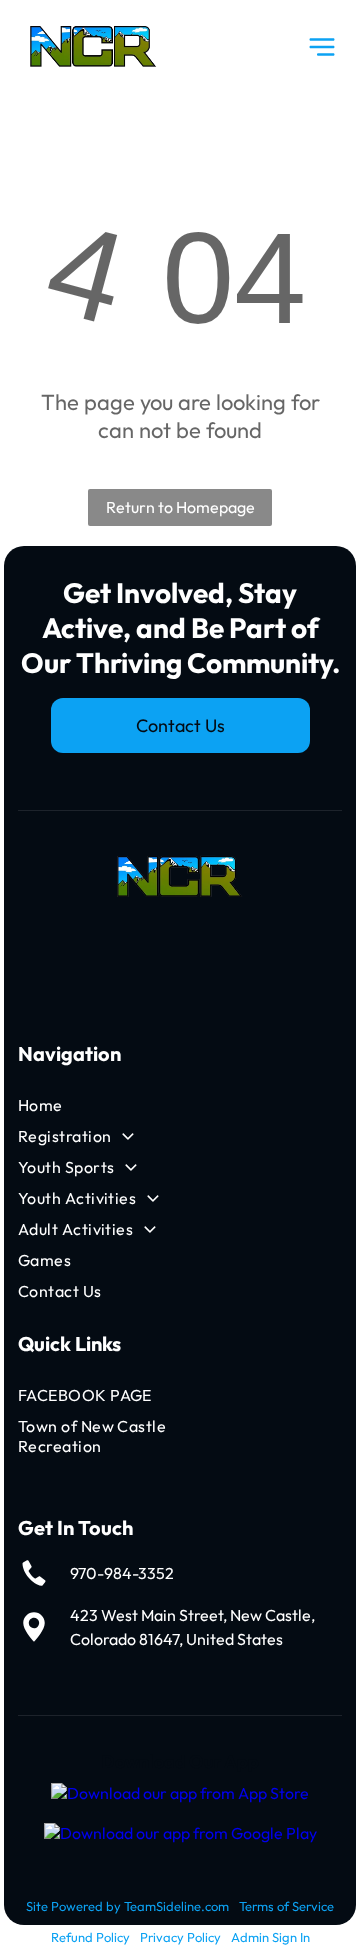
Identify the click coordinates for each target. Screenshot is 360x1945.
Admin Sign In (270, 1937)
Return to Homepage (180, 507)
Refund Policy (90, 1937)
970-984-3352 (122, 1573)
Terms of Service (286, 1906)
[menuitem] (127, 1105)
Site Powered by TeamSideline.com (127, 1906)
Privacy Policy (180, 1937)
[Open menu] (322, 47)
